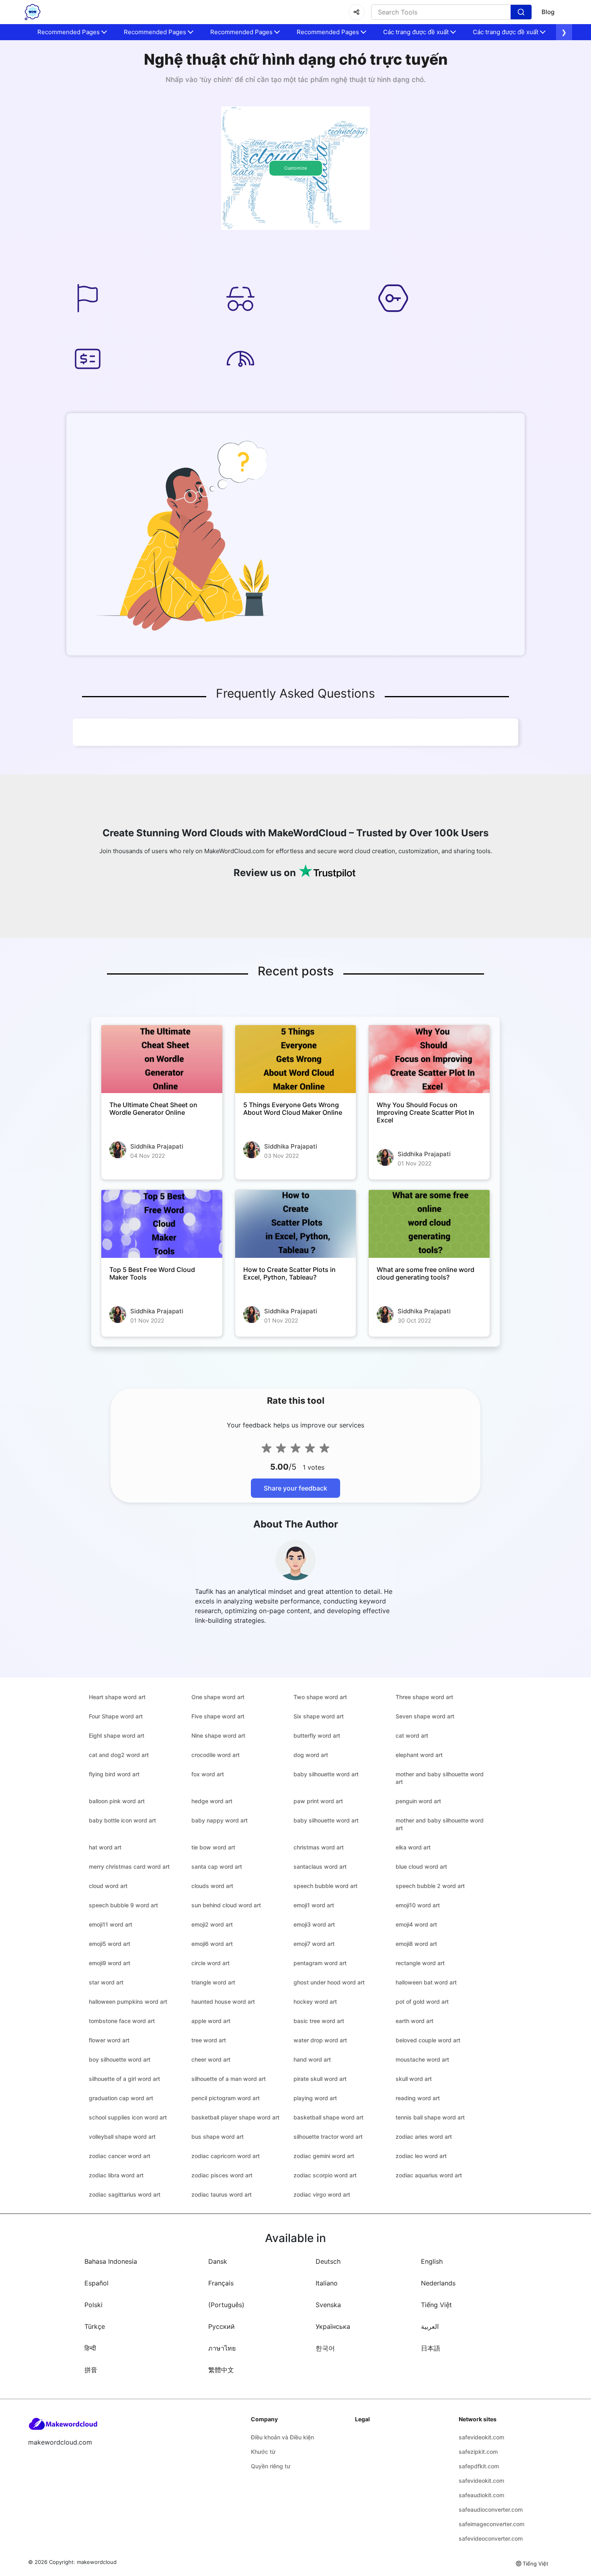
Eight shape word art (117, 1735)
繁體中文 (221, 2370)
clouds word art (212, 1886)
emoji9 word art (110, 1963)
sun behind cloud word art (226, 1905)
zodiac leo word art (421, 2156)
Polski (93, 2305)
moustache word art (422, 2059)
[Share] (357, 12)
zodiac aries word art (424, 2137)
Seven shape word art (425, 1716)
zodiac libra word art (116, 2175)
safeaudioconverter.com (491, 2509)
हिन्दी (90, 2348)
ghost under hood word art (329, 1982)
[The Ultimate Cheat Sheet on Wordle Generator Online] (162, 1059)
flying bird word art (114, 1774)
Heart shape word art (117, 1697)
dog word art (311, 1755)
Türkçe (95, 2326)
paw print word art (318, 1801)
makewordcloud (97, 2562)
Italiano (327, 2283)
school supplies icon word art (128, 2117)
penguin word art (418, 1801)
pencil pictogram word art (226, 2098)
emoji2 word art (212, 1924)
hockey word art (315, 2002)
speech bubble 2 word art (430, 1886)
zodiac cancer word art (120, 2156)
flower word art (109, 2040)
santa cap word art (217, 1866)
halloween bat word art (426, 1982)
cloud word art (108, 1886)
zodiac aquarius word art (429, 2175)
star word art (106, 1982)
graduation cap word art (121, 2098)
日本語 (431, 2348)
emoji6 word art (212, 1944)
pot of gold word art (422, 2002)
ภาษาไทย (222, 2348)
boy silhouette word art (120, 2059)
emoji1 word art (314, 1905)
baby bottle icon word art (122, 1820)
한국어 (325, 2348)
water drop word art (320, 2040)
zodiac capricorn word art (226, 2156)
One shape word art (218, 1697)
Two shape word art (320, 1697)
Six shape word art (319, 1716)
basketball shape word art (328, 2117)
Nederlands (438, 2283)
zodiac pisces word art (222, 2175)
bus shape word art (218, 2137)
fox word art (208, 1774)
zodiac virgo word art (322, 2194)
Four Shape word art (116, 1716)
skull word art (414, 2079)
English (432, 2261)
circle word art (210, 1963)
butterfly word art (317, 1735)
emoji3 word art (314, 1924)
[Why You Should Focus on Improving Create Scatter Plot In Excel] (429, 1059)
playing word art (315, 2098)
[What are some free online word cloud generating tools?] (429, 1224)
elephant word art (419, 1755)
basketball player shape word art (235, 2117)
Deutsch (328, 2261)
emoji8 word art (416, 1944)
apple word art (211, 2021)
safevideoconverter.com (491, 2538)
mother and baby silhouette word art (440, 1778)
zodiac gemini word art (324, 2156)
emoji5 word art (110, 1944)
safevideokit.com (481, 2437)
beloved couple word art (428, 2040)
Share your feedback (295, 1488)
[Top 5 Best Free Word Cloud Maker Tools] (162, 1224)
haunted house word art (223, 2002)
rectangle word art (420, 1963)
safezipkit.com (478, 2452)
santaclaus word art (320, 1866)
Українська (333, 2326)
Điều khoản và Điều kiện (282, 2437)
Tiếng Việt (436, 2305)
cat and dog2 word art (119, 1755)
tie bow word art (213, 1847)
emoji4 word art (416, 1924)
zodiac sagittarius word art (125, 2194)
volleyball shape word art (122, 2137)
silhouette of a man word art (229, 2079)
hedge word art (212, 1801)
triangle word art (213, 1982)
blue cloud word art (421, 1866)
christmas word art (319, 1847)
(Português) (226, 2305)
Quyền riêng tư (271, 2466)
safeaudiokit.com (481, 2495)
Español (96, 2283)
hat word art (105, 1847)
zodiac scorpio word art (325, 2175)
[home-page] (33, 12)
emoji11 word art (111, 1924)
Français (221, 2283)
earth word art (415, 2021)
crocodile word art (215, 1755)
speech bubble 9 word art (123, 1905)
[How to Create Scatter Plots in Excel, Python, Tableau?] (296, 1224)
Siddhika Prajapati (157, 1146)
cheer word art (211, 2059)
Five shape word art (218, 1716)
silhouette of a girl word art (124, 2079)
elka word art (413, 1847)
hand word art (312, 2059)
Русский (222, 2326)
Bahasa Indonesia (111, 2261)
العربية (430, 2326)
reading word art (418, 2098)
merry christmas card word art (129, 1866)
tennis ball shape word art (430, 2117)
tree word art (209, 2040)
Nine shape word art (218, 1735)
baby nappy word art (220, 1820)
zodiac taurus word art (222, 2194)
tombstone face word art (122, 2021)
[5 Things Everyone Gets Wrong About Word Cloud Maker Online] (296, 1059)
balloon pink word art (117, 1801)
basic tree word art (319, 2021)
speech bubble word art (325, 1886)
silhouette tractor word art (328, 2137)
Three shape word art (424, 1697)
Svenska (328, 2305)
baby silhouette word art (326, 1774)
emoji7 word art (314, 1944)
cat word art (412, 1735)
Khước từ (263, 2452)
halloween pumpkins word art (128, 2002)
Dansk (218, 2261)
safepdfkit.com (479, 2466)
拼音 (91, 2370)
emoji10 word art (418, 1905)
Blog (548, 12)
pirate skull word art (320, 2079)
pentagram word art (320, 1963)
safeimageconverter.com (491, 2524)
